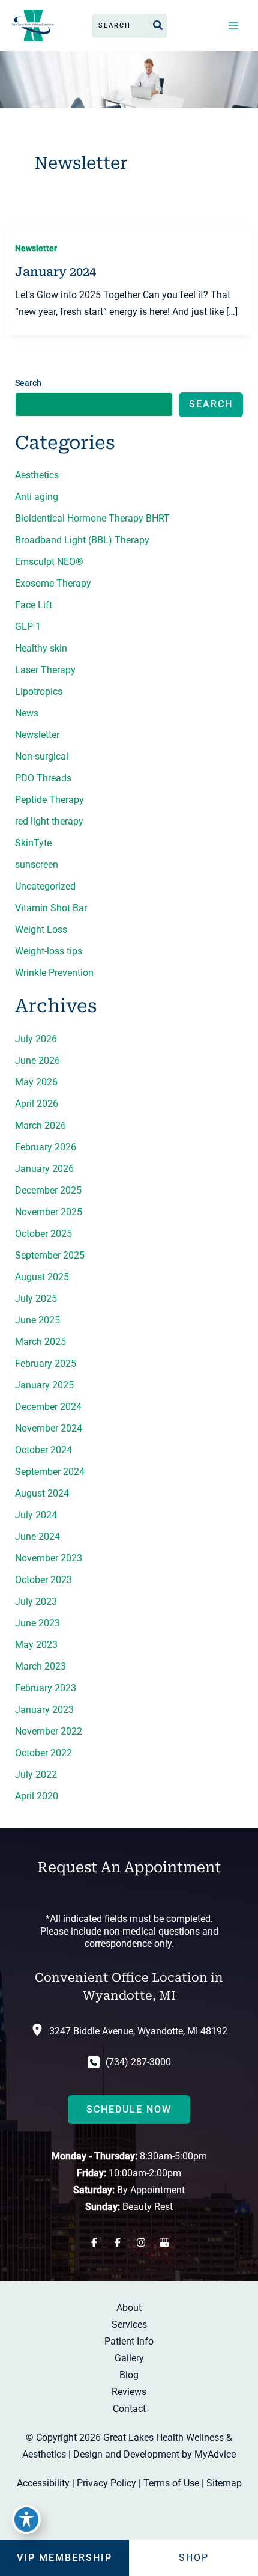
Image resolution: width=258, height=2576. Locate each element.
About (129, 2308)
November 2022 (49, 1731)
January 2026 (44, 1169)
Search (28, 383)
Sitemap (224, 2483)
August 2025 (42, 1277)
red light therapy (49, 821)
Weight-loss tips (49, 951)
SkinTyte (33, 843)
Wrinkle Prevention (54, 973)
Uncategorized (45, 886)
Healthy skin (41, 648)
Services (129, 2324)
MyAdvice (215, 2454)
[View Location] (40, 2029)
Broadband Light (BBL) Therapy (82, 540)
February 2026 (46, 1147)
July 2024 (36, 1515)
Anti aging (37, 497)
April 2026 (37, 1104)
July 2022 (36, 1775)
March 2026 (40, 1125)
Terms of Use (171, 2483)
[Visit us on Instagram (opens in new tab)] (141, 2242)
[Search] (158, 26)
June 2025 (37, 1320)
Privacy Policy (106, 2483)
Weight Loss (41, 929)
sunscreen (37, 865)
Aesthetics (37, 475)
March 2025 (40, 1342)
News (27, 713)
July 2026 (36, 1039)
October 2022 (43, 1753)
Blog (129, 2375)
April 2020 (37, 1796)
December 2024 (48, 1407)
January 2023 (44, 1710)
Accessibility (43, 2483)
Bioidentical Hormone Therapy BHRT (92, 518)
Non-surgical (42, 756)
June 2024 (37, 1537)
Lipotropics (39, 691)
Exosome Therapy (53, 583)
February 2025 (46, 1363)
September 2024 (50, 1472)
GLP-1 (28, 627)
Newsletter (36, 248)
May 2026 (36, 1082)
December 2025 (48, 1190)
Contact (129, 2409)
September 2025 (50, 1255)
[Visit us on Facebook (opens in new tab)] (94, 2242)
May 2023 (36, 1645)
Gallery (129, 2358)
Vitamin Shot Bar (51, 908)
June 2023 (37, 1623)
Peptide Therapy (49, 800)
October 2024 (43, 1450)
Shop (194, 2558)
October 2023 (43, 1580)
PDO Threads (43, 778)
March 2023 (40, 1666)
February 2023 (46, 1688)
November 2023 (49, 1558)
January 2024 (55, 272)
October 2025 (43, 1234)
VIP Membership (64, 2558)
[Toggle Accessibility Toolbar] (26, 2520)
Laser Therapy (45, 670)
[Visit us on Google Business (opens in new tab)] (164, 2242)
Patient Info (129, 2341)
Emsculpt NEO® (49, 562)
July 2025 (36, 1299)
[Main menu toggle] (233, 25)
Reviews (129, 2392)
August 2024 (42, 1493)
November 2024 (49, 1428)
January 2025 (44, 1385)
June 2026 (37, 1061)
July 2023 (36, 1601)
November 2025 (49, 1212)
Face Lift (34, 605)
